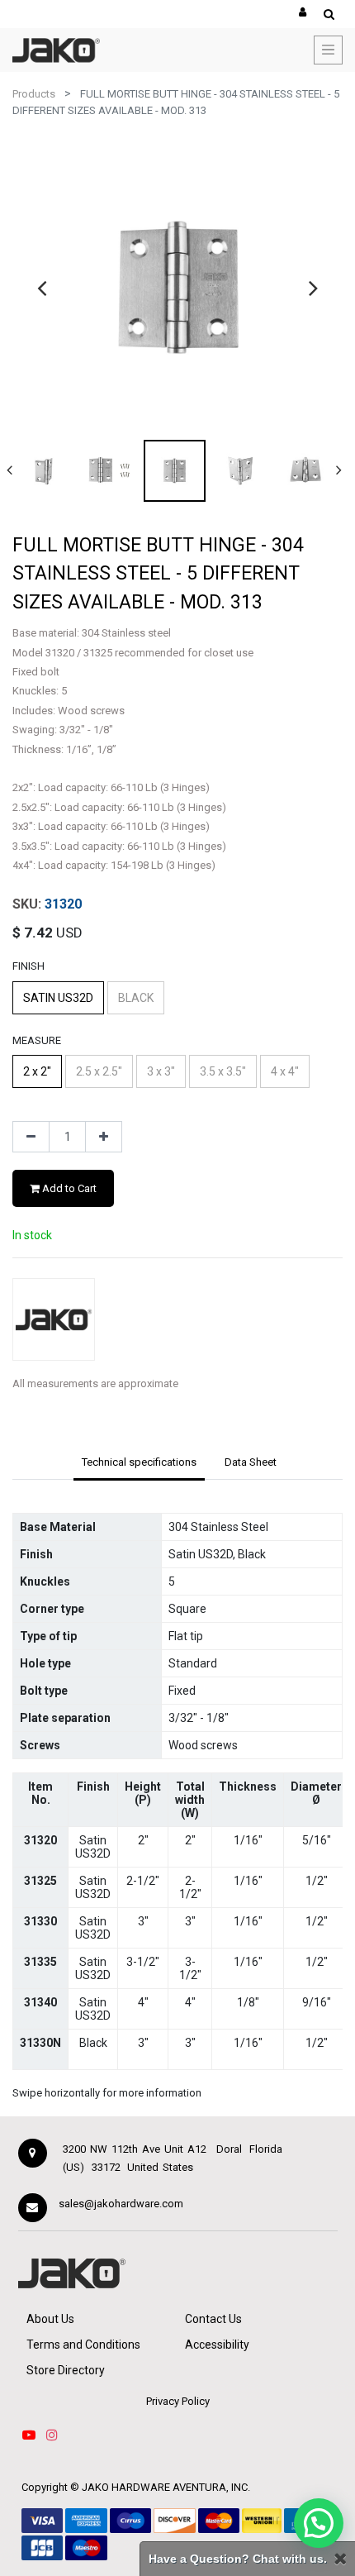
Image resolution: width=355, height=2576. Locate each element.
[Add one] (104, 1137)
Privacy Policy (178, 2401)
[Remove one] (31, 1137)
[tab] (139, 1463)
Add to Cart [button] (68, 1188)
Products (34, 94)
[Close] (340, 2559)
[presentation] (42, 288)
